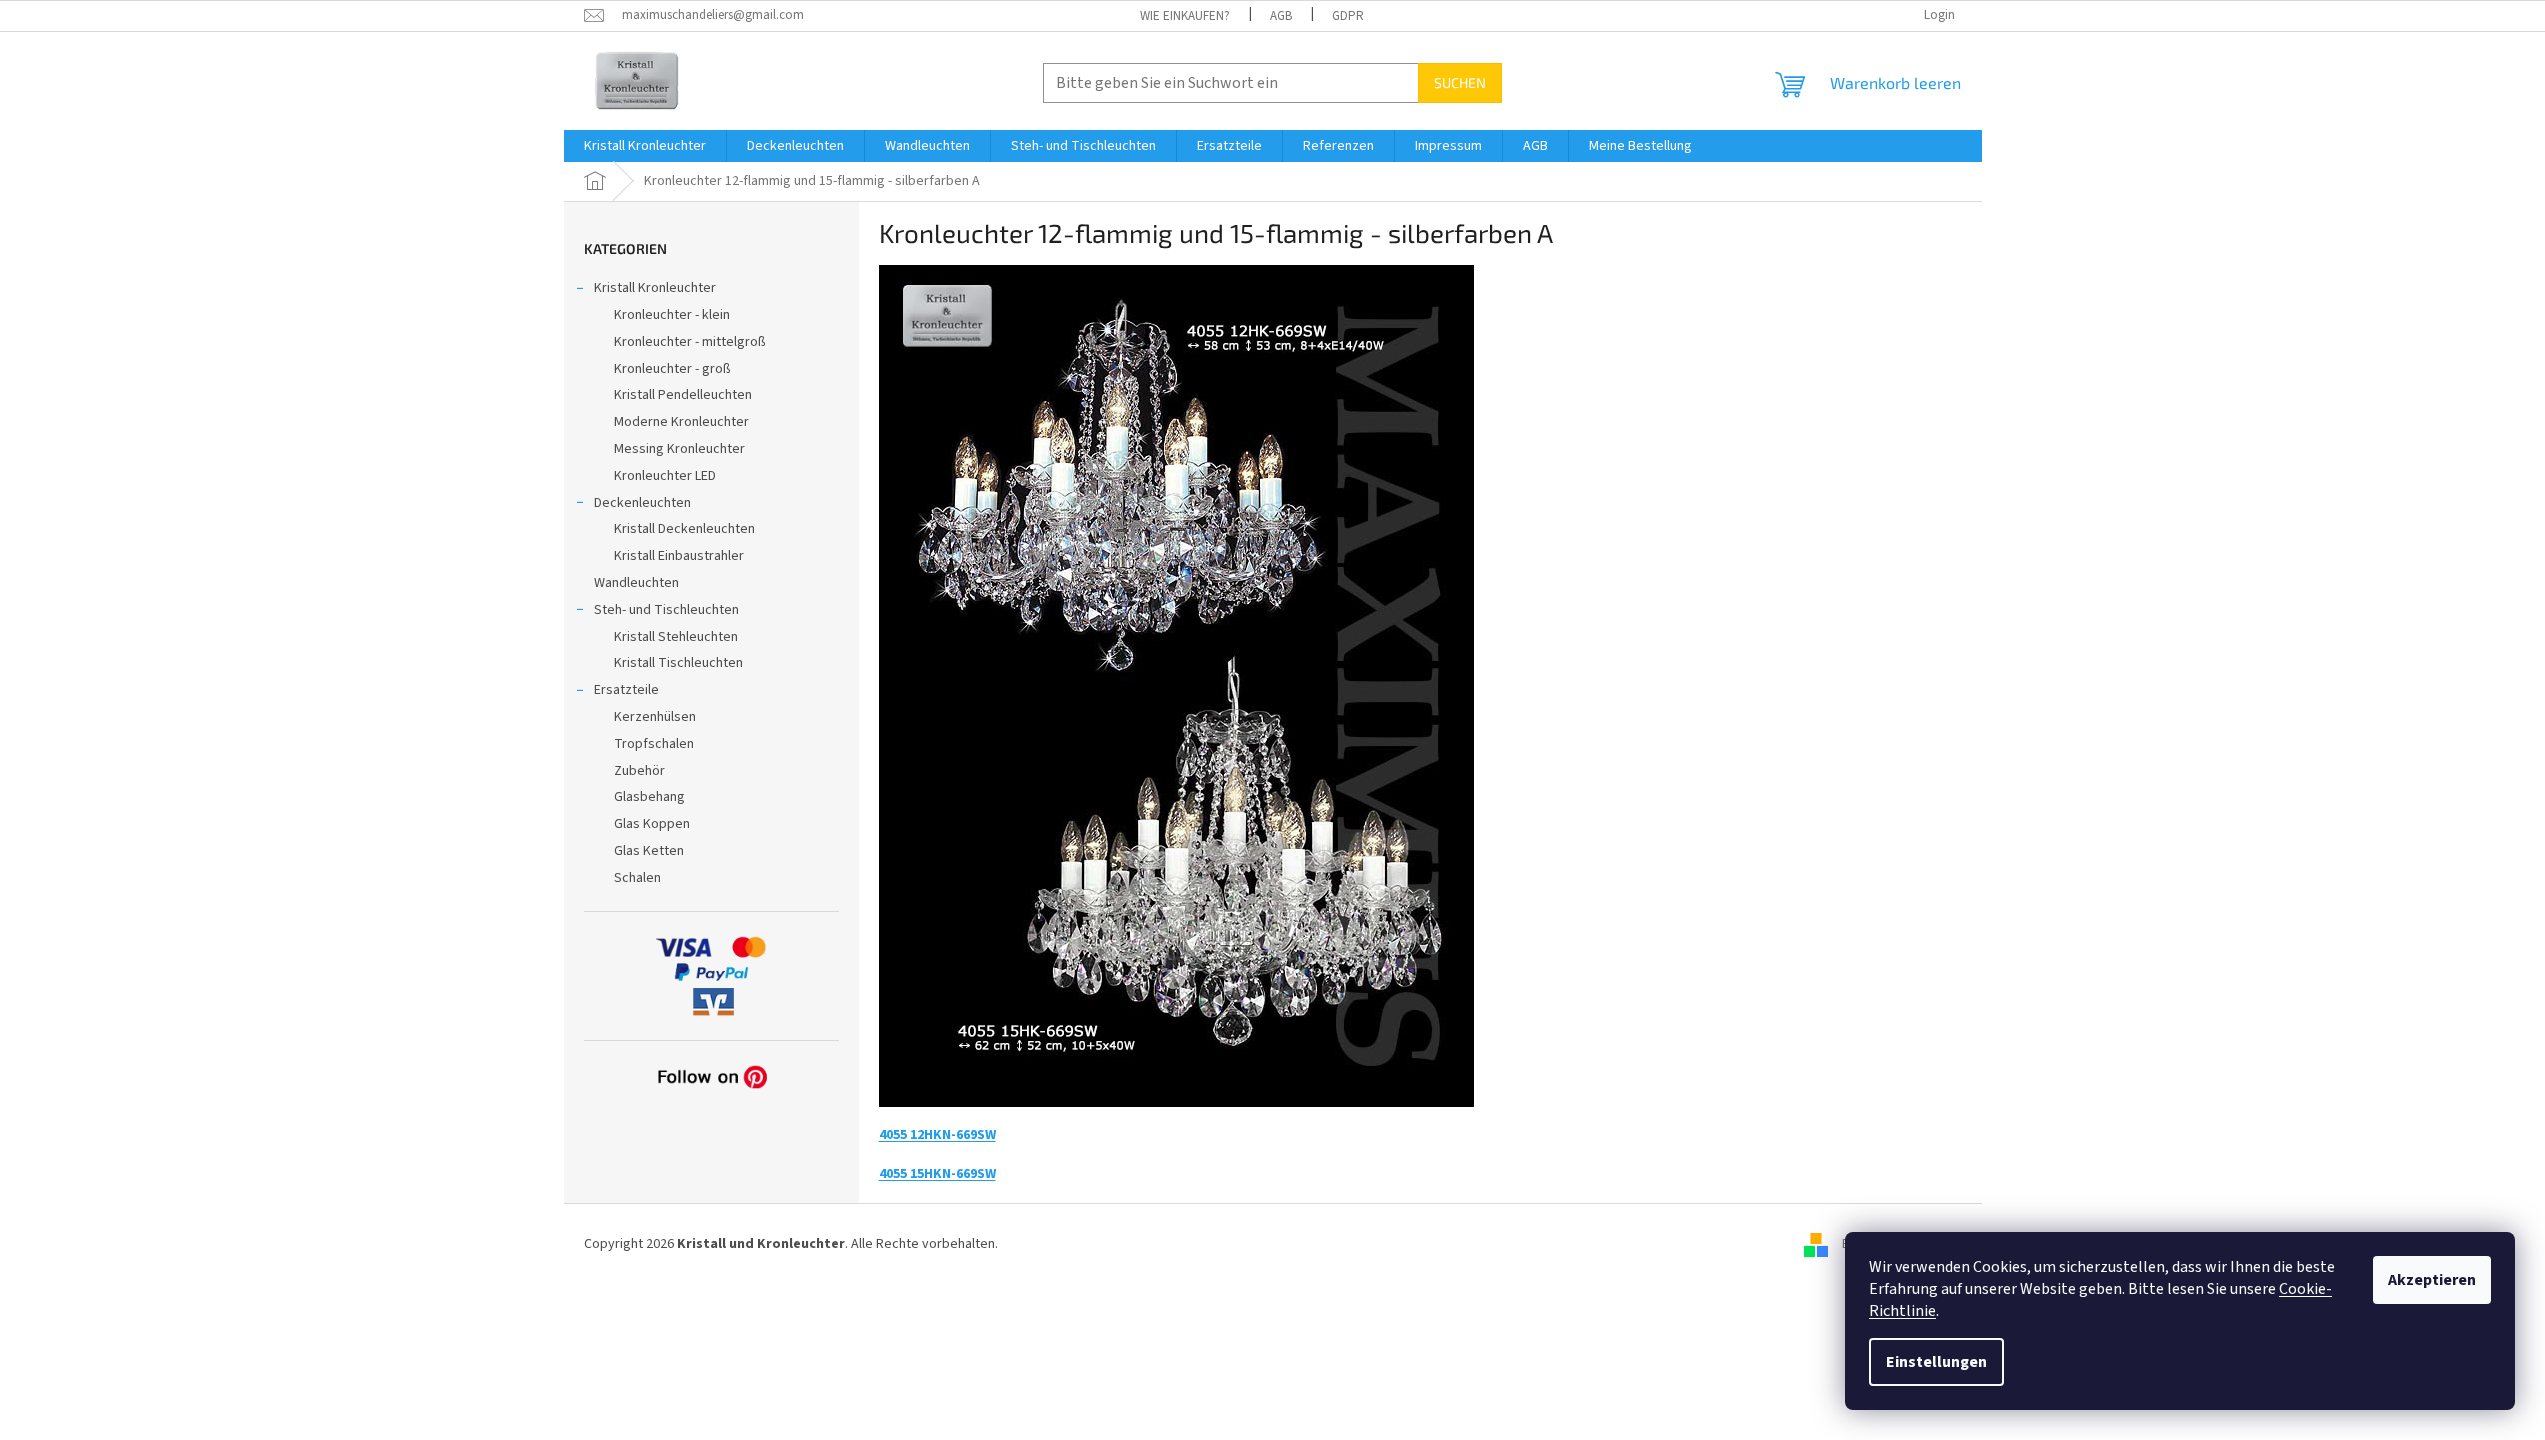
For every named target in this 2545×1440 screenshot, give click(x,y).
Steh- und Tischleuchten (666, 610)
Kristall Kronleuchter (655, 288)
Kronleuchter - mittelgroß (690, 342)
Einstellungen (1936, 1362)
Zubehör (639, 771)
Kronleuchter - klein (672, 315)
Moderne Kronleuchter (681, 422)
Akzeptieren (2432, 1280)
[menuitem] (645, 146)
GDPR (1348, 16)
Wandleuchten (636, 583)
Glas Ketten (649, 851)
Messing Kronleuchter (679, 449)
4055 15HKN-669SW (937, 1174)
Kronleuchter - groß (672, 369)
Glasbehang (649, 797)
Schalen (637, 878)
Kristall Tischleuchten (678, 663)
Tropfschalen (654, 744)
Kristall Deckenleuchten (684, 529)
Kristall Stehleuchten (676, 637)
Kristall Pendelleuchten (683, 395)
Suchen (1460, 82)
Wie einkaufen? (1185, 16)
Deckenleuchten (642, 503)
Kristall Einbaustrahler (679, 556)
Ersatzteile (626, 690)
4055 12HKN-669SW (937, 1135)
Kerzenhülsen (655, 717)
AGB (1281, 16)
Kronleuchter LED (665, 476)
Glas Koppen (652, 824)
